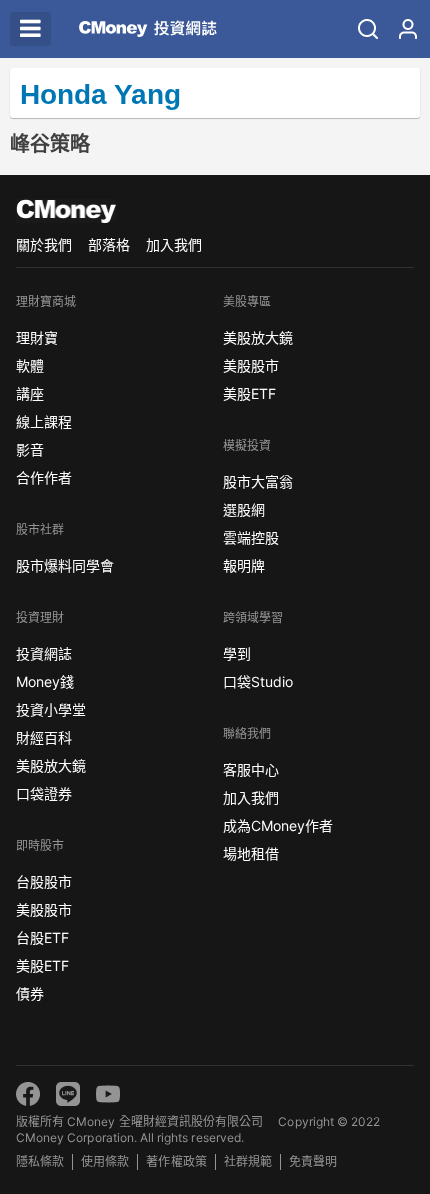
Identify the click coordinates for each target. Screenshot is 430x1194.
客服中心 (251, 769)
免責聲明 (313, 1161)
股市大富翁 (258, 481)
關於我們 (44, 244)
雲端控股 (251, 537)
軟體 (30, 365)
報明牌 (244, 565)
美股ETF (42, 965)
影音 (30, 449)
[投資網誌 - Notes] (148, 29)
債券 (30, 993)
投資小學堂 (51, 709)
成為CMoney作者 (278, 825)
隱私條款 (40, 1161)
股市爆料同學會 (65, 565)
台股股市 (44, 881)
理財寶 (37, 337)
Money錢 (45, 681)
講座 (30, 393)
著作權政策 (176, 1161)
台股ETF (42, 937)
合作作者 (44, 477)
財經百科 (44, 737)
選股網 (244, 509)
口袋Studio (258, 681)
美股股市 (44, 909)
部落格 (109, 244)
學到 (237, 653)
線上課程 (44, 421)
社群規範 (248, 1161)
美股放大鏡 (51, 765)
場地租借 (251, 853)
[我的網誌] (408, 29)
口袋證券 (44, 793)
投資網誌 (44, 653)
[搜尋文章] (368, 29)
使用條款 (105, 1161)
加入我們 (174, 244)
